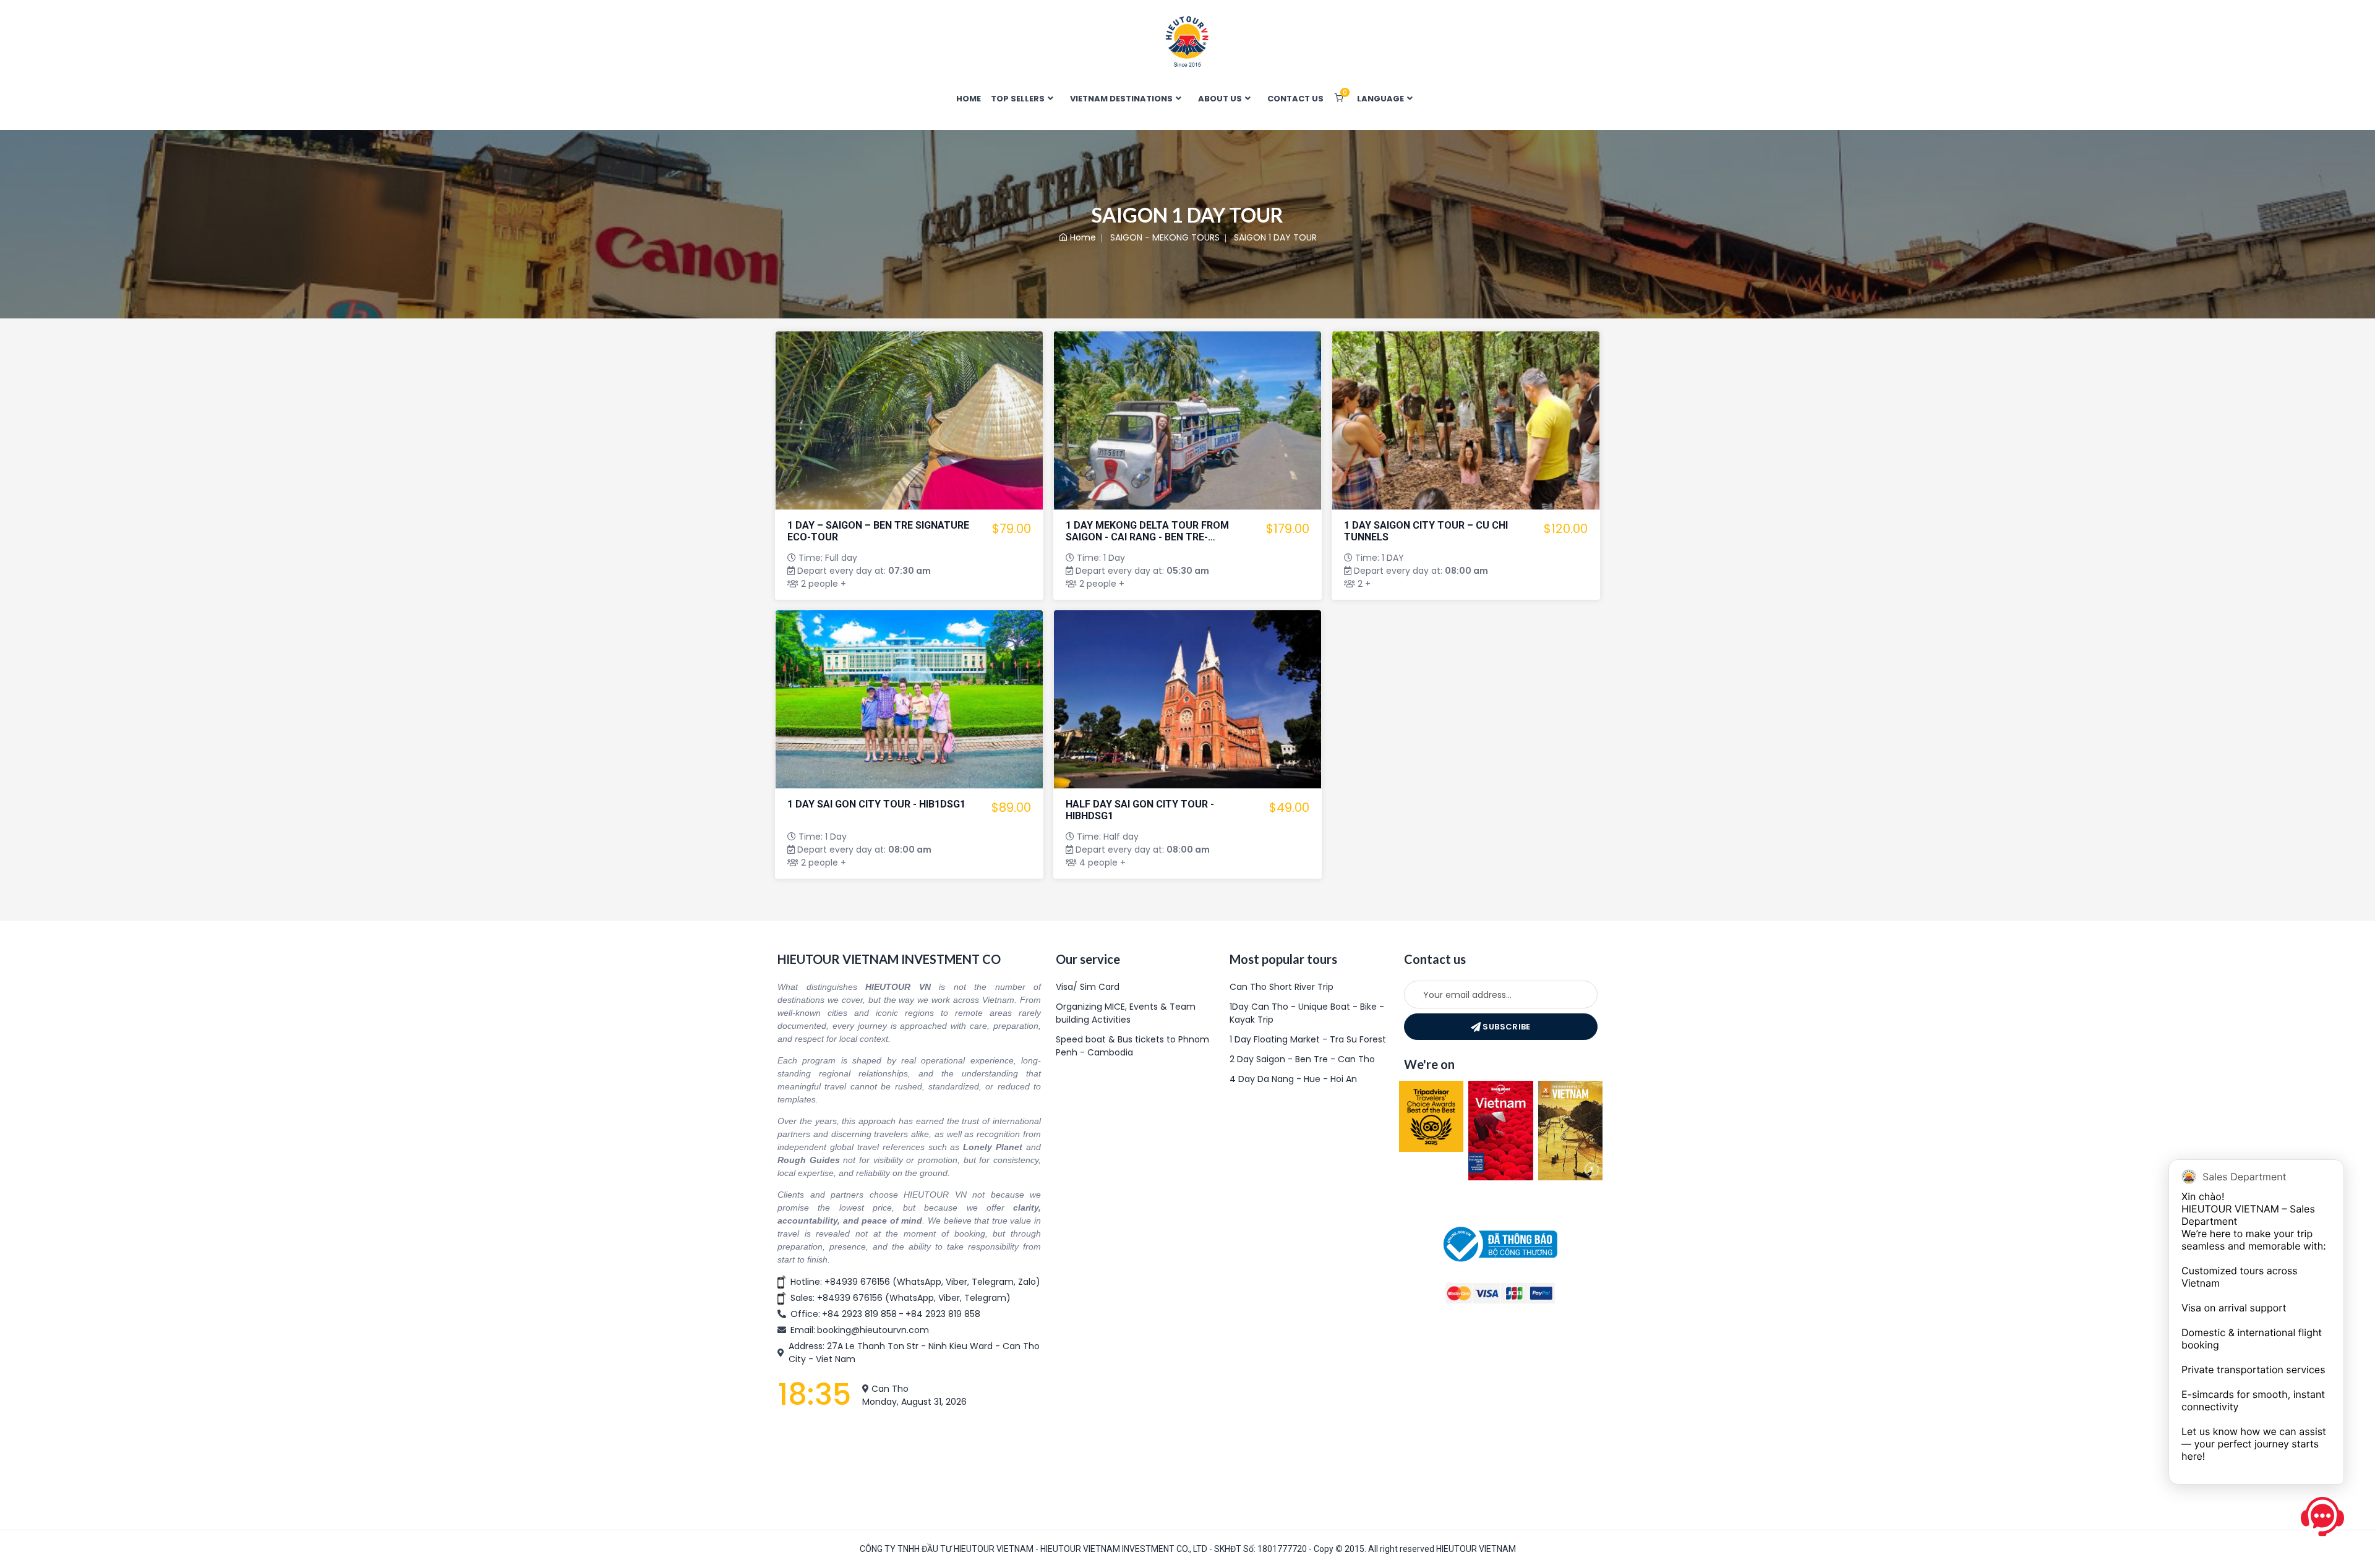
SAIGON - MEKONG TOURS (1165, 237)
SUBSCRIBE (1506, 1027)
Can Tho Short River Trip (1282, 987)
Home (1083, 237)
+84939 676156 (857, 1282)
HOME (969, 99)
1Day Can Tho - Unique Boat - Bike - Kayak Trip (1307, 1013)
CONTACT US (1295, 99)
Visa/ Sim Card (1088, 987)
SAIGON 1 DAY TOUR (1275, 237)
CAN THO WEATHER (909, 1463)
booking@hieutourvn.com (873, 1330)
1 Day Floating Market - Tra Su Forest (1308, 1039)
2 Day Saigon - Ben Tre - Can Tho (1302, 1059)
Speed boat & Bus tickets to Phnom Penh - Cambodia (1132, 1046)
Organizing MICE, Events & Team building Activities (1126, 1013)
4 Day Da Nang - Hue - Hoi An (1293, 1079)
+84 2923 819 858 (859, 1314)
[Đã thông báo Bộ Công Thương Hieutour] (1500, 1243)
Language (1381, 99)
